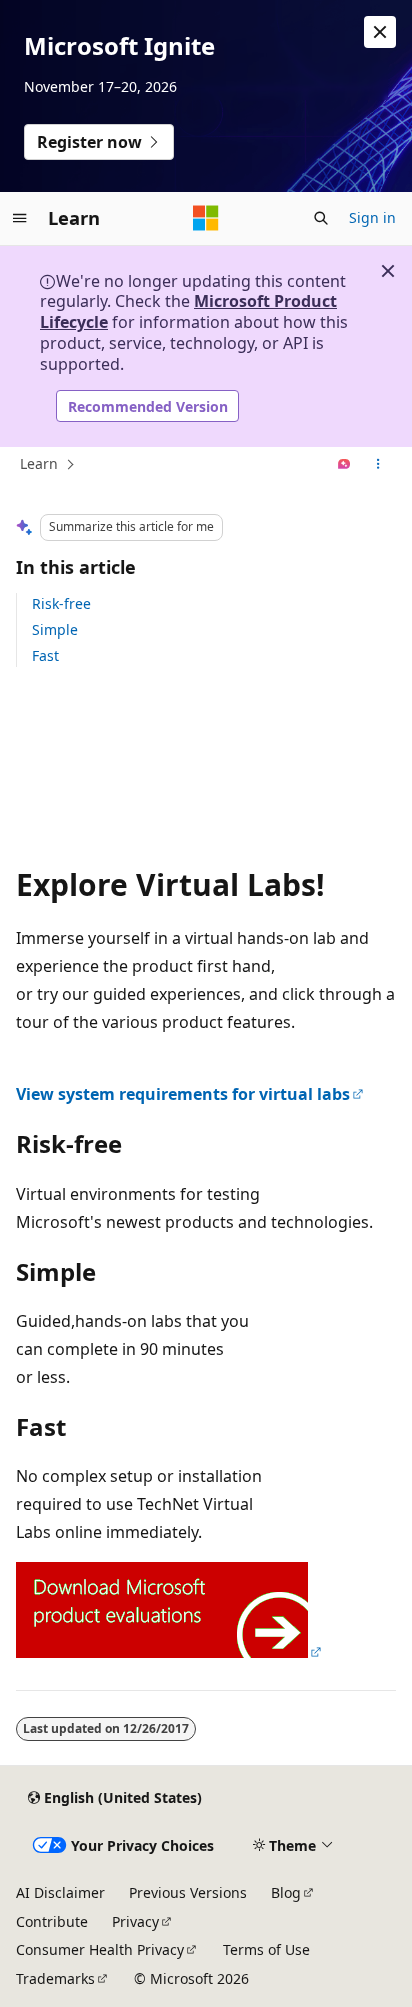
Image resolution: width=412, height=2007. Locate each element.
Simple (55, 629)
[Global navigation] (20, 218)
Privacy (135, 1921)
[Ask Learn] (344, 465)
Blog (286, 1892)
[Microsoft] (206, 218)
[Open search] (321, 218)
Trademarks (55, 1978)
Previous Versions (188, 1892)
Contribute (52, 1921)
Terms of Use (266, 1949)
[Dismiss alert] (380, 32)
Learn (39, 463)
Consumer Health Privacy (100, 1949)
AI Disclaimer (60, 1892)
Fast (45, 655)
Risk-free (61, 603)
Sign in (372, 217)
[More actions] (378, 465)
